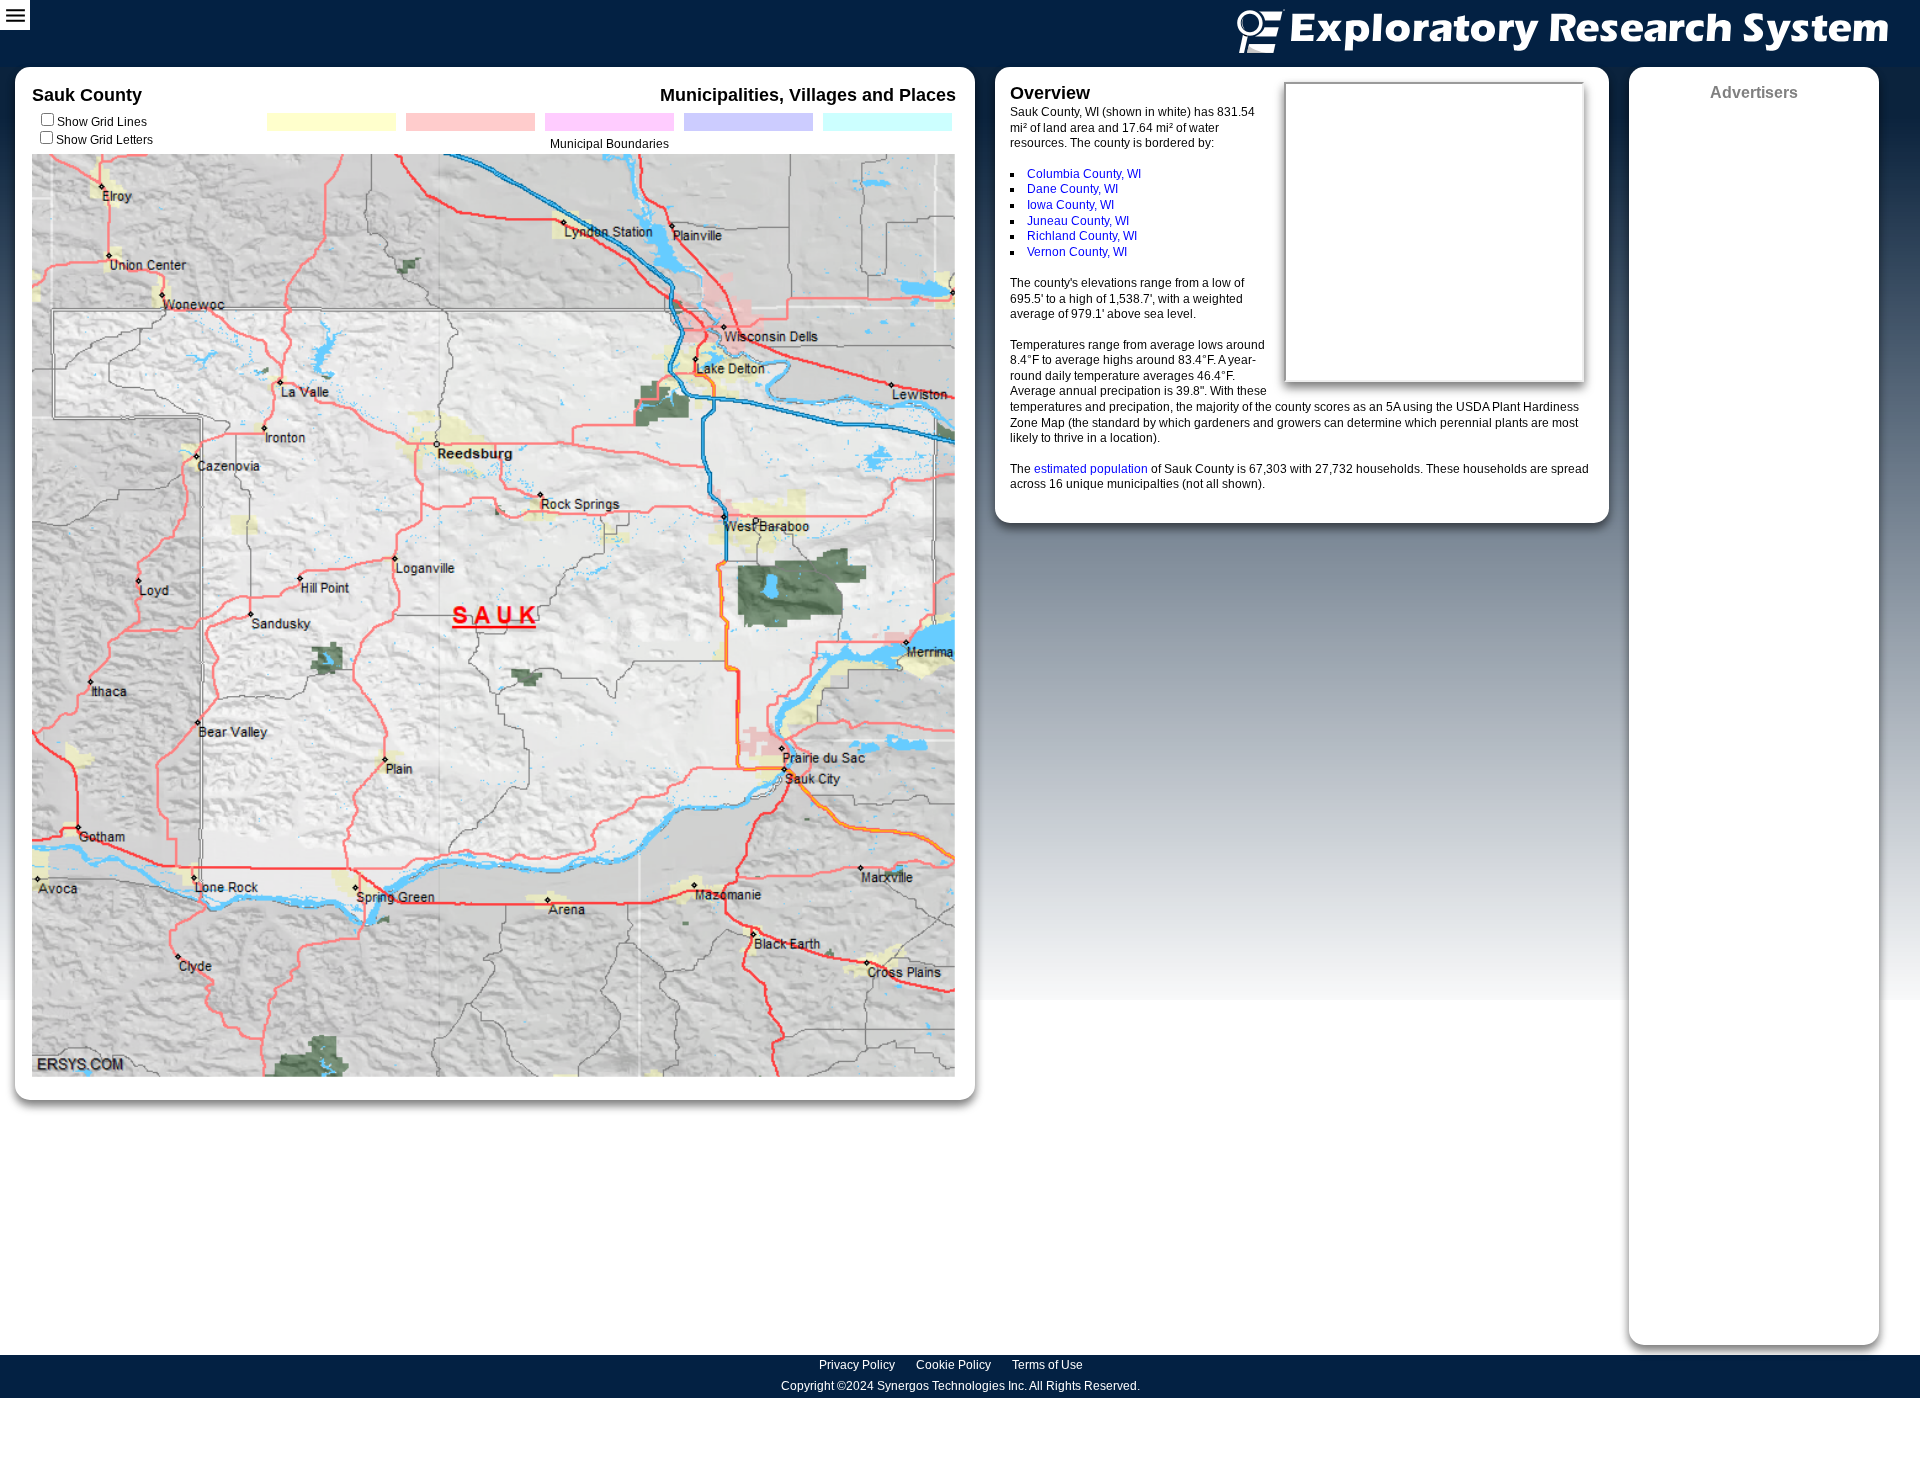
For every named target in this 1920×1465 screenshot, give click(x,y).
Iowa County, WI (1070, 205)
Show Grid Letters (104, 140)
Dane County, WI (1072, 189)
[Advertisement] (1754, 716)
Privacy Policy (858, 1365)
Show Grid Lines (105, 122)
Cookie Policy (955, 1365)
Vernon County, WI (1077, 252)
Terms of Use (1049, 1365)
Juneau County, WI (1078, 221)
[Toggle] (15, 15)
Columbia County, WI (1084, 174)
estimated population (1092, 469)
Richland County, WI (1082, 236)
